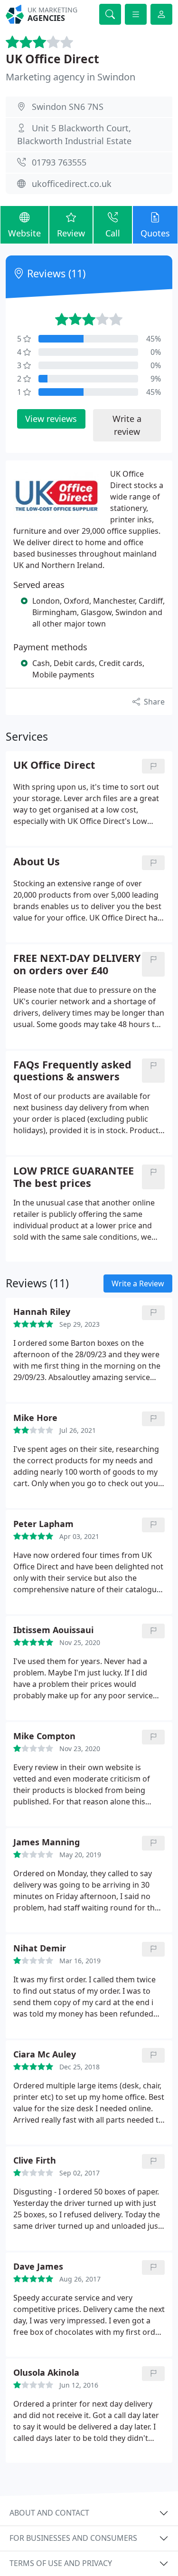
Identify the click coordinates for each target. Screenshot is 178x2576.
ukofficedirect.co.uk (72, 184)
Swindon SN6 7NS (68, 107)
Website (24, 233)
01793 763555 (59, 162)
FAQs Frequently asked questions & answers (72, 1071)
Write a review (127, 425)
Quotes (155, 233)
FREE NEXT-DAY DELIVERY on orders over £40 (77, 964)
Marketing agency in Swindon (70, 77)
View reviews (51, 419)
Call (113, 233)
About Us (37, 862)
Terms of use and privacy (61, 2563)
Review (71, 233)
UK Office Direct (52, 59)
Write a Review (138, 1283)
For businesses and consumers (73, 2538)
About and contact (49, 2513)
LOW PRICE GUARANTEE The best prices (74, 1177)
